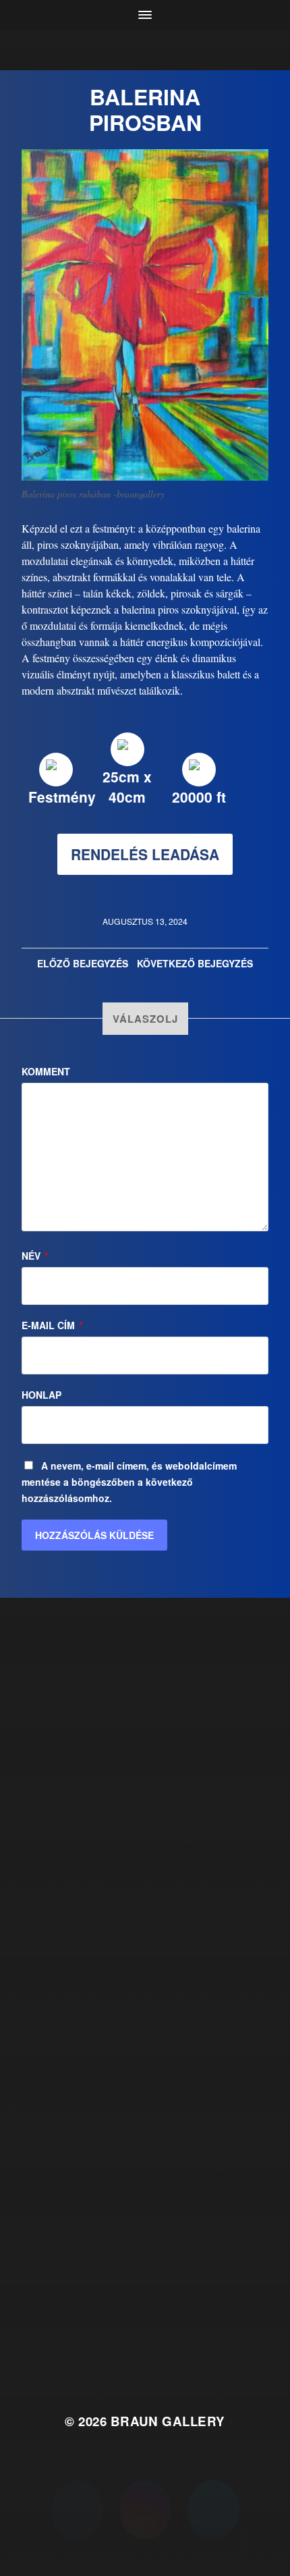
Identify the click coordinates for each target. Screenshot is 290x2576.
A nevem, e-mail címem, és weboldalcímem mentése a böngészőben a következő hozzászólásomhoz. (129, 1482)
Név (35, 1256)
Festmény (62, 797)
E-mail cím (52, 1325)
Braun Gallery (168, 2421)
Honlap (41, 1395)
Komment (46, 1071)
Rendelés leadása (145, 854)
